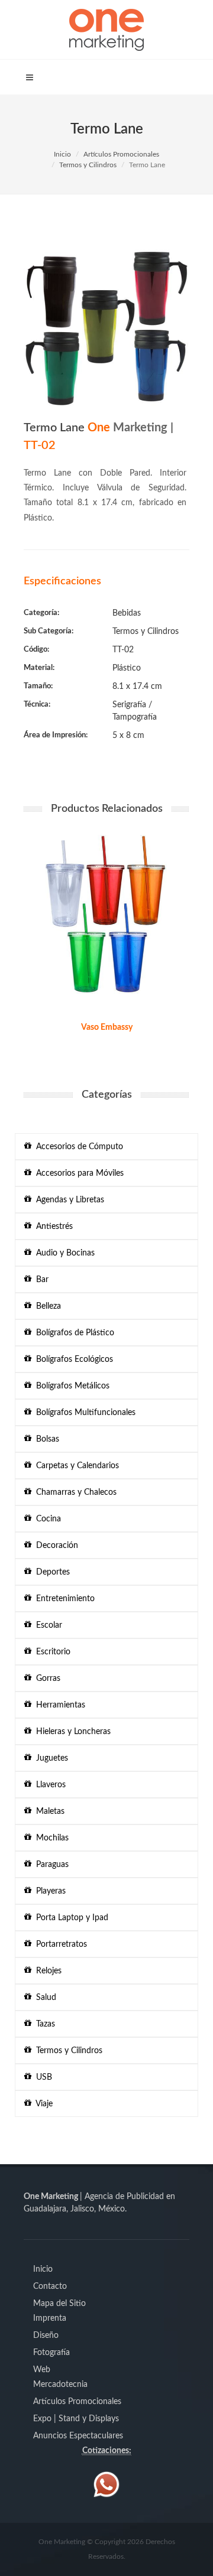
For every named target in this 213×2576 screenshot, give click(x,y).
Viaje (42, 2104)
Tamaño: (38, 686)
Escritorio (51, 1652)
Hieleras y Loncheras (71, 1732)
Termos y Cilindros (88, 165)
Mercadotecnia (60, 2385)
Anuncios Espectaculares (78, 2436)
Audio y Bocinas (63, 1253)
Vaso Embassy (107, 1027)
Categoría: (41, 613)
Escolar (47, 1625)
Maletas (48, 1811)
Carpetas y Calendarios (75, 1466)
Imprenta (50, 2318)
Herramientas (58, 1705)
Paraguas (50, 1865)
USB (42, 2077)
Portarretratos (59, 1944)
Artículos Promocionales (121, 154)
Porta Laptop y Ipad (70, 1918)
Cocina (46, 1519)
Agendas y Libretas (68, 1200)
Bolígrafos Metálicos (70, 1386)
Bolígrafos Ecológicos (72, 1359)
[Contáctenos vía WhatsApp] (106, 2484)
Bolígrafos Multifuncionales (83, 1413)
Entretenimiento (63, 1599)
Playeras (49, 1891)
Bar (40, 1280)
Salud (44, 1998)
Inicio (62, 154)
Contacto (50, 2286)
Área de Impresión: (56, 735)
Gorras (46, 1679)
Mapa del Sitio (59, 2304)
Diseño (46, 2336)
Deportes (51, 1572)
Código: (36, 650)
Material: (39, 668)
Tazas (43, 2024)
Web (42, 2370)
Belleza (46, 1306)
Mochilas (50, 1838)
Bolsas (45, 1439)
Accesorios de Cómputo (77, 1147)
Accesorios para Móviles (78, 1173)
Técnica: (37, 705)
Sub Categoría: (49, 631)
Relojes (46, 1971)
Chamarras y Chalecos (74, 1492)
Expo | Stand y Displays (76, 2419)
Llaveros (49, 1785)
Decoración (55, 1546)
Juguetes (50, 1758)
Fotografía (51, 2353)
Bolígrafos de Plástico (73, 1333)
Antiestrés (52, 1227)
